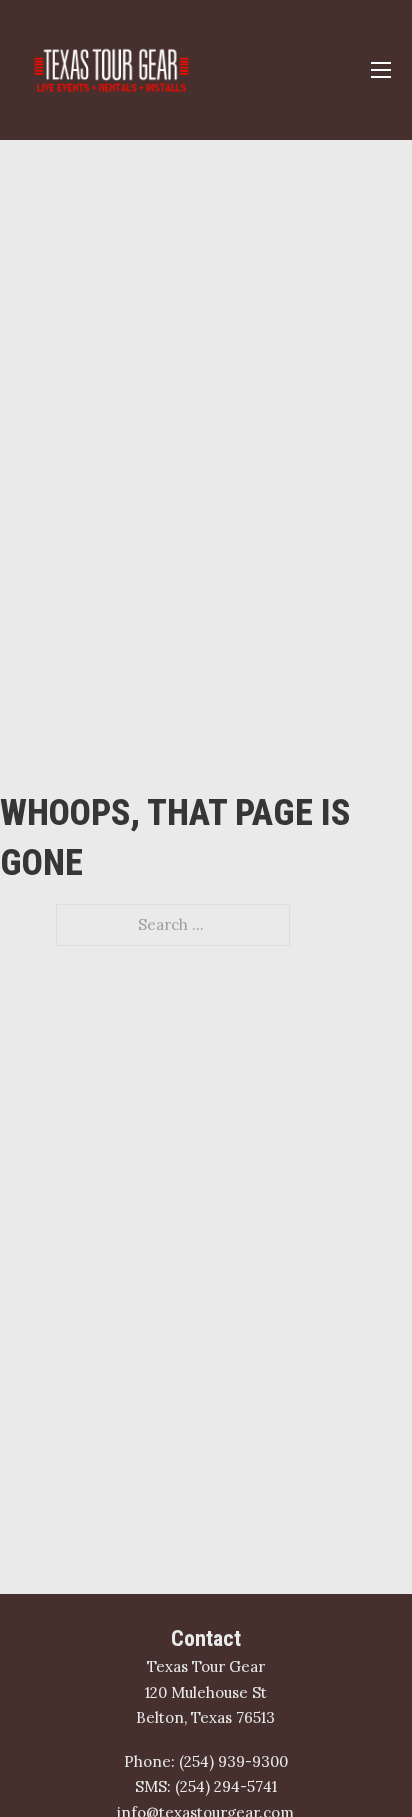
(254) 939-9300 (233, 1761)
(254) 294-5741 (226, 1786)
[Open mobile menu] (381, 70)
